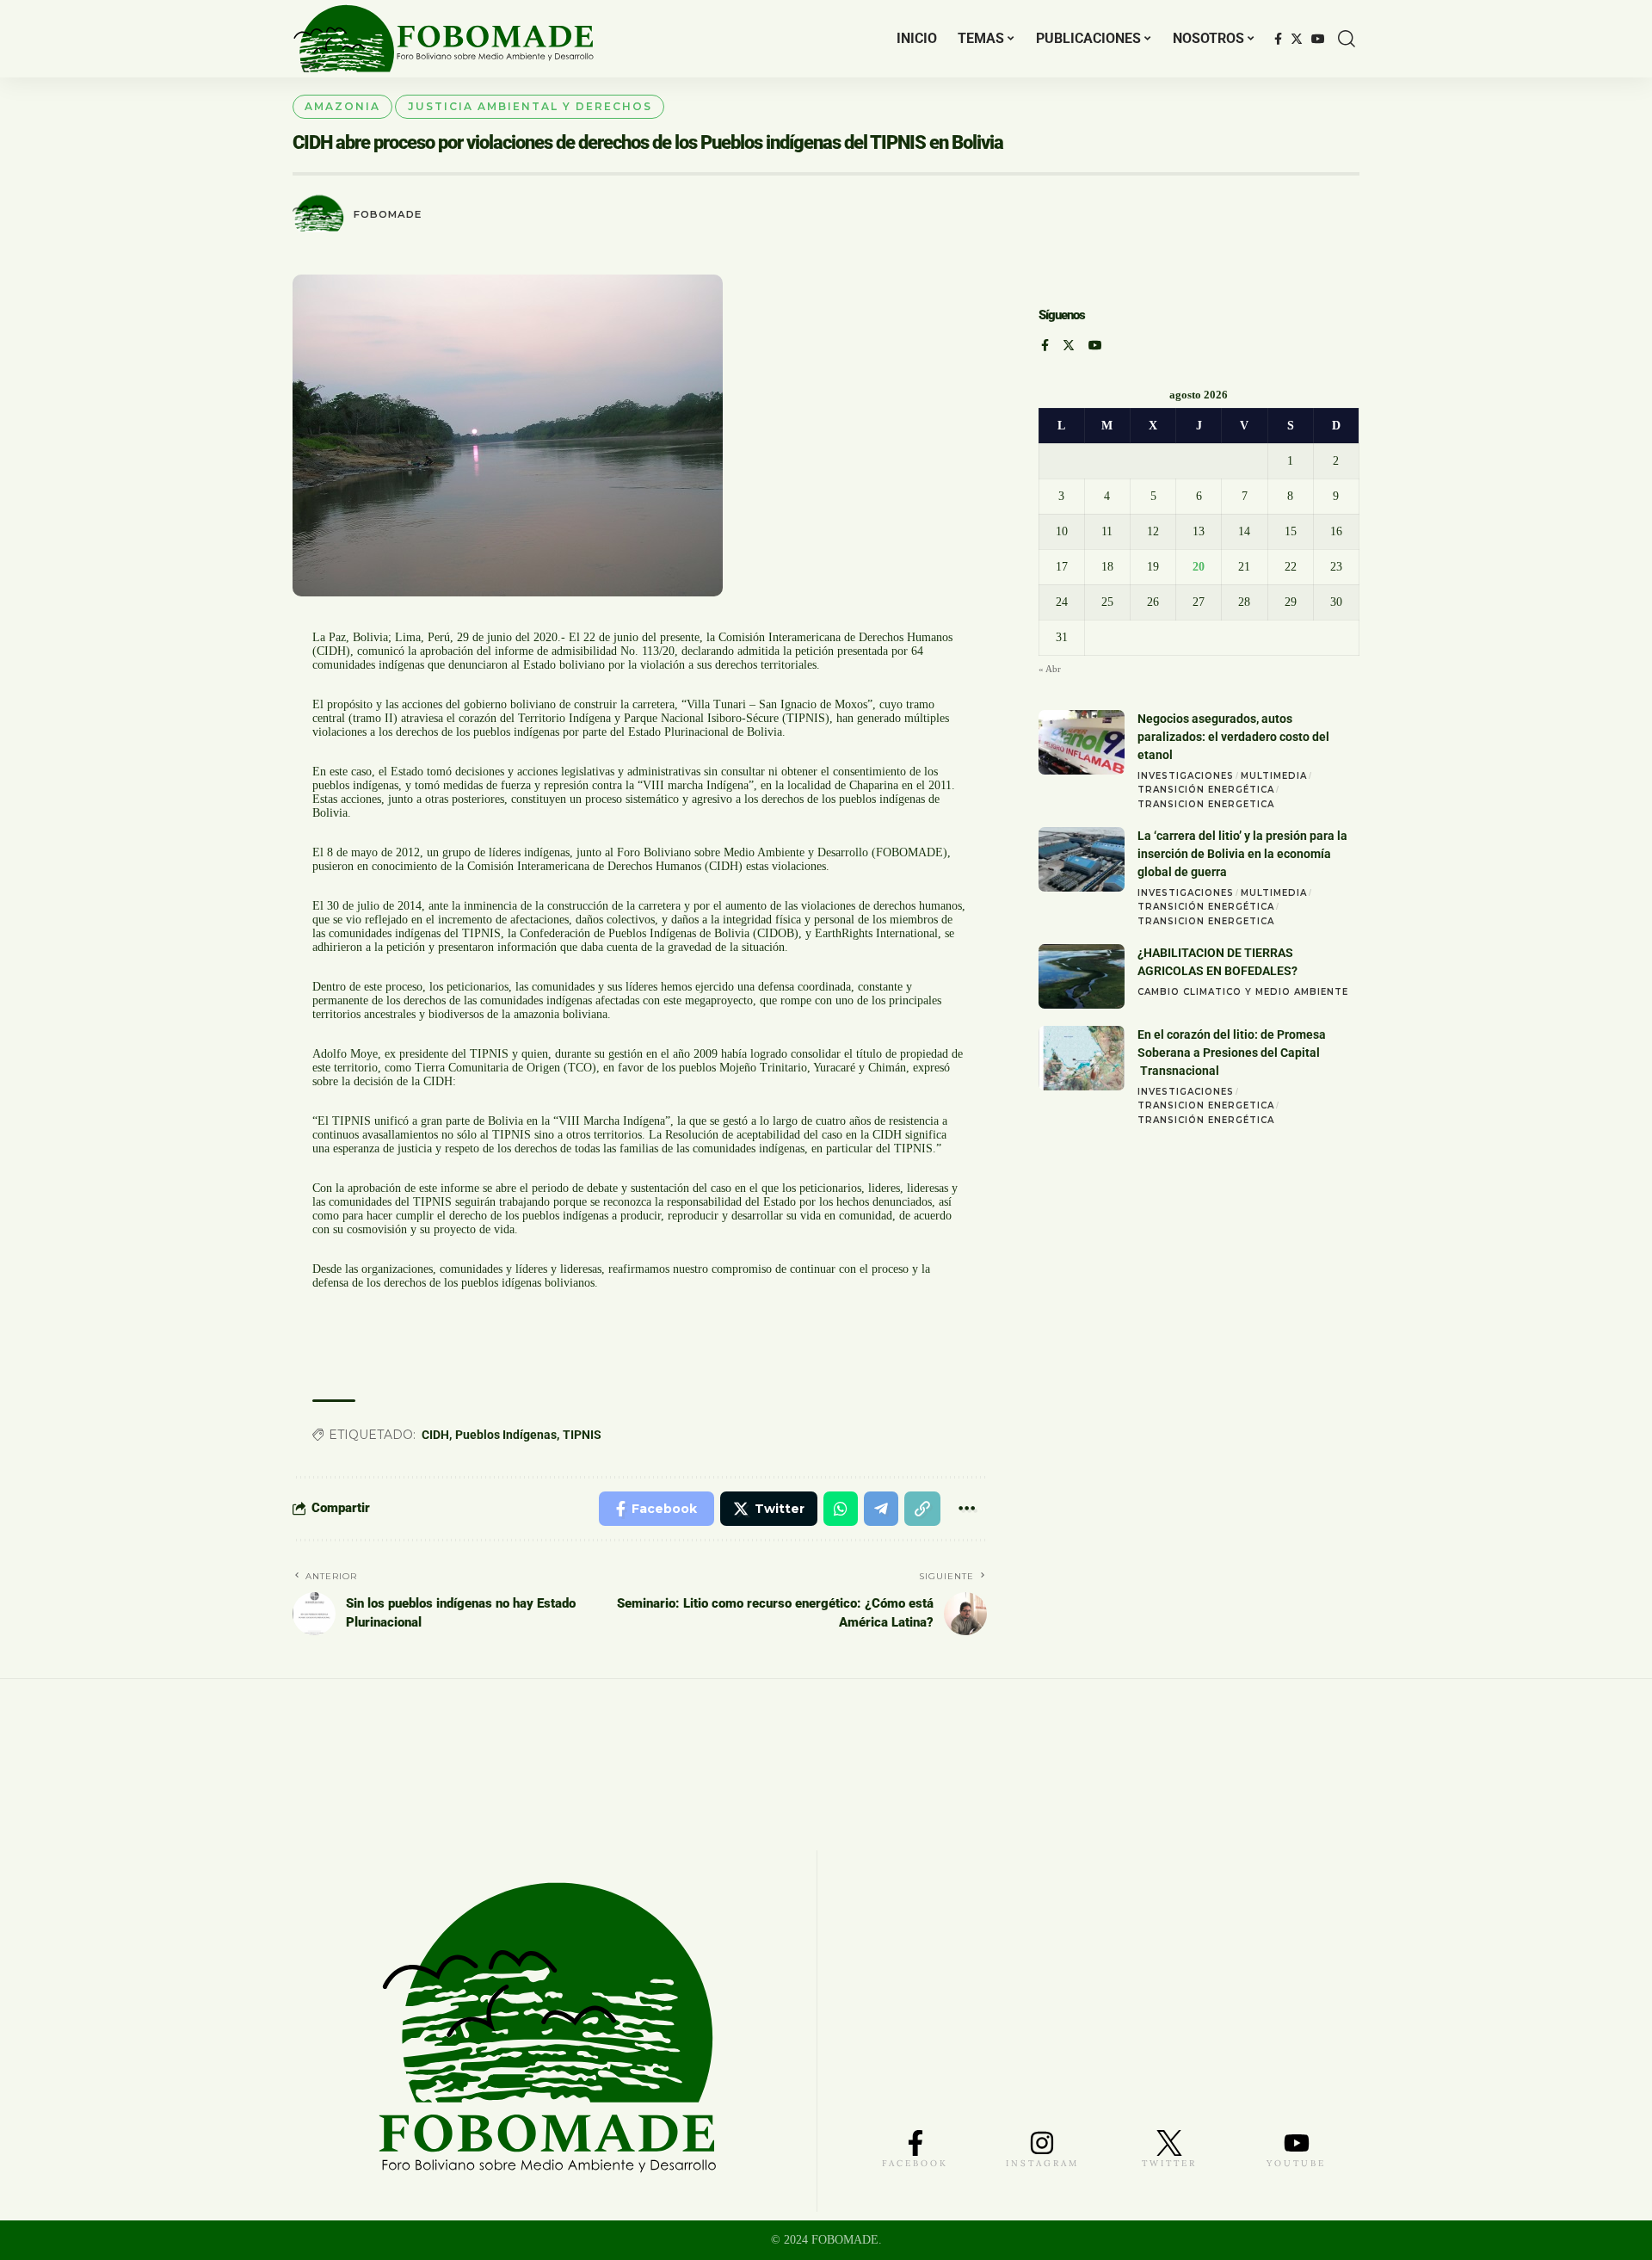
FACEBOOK (915, 2163)
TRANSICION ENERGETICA (1206, 804)
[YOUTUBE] (1297, 2143)
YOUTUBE (1296, 2163)
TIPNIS (582, 1435)
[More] (967, 1509)
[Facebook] (1278, 39)
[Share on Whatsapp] (841, 1509)
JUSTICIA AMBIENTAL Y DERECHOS (530, 106)
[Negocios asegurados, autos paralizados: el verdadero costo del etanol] (1082, 742)
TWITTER (1169, 2163)
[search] (1347, 39)
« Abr (1050, 669)
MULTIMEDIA (1274, 776)
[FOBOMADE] (444, 39)
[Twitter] (1297, 39)
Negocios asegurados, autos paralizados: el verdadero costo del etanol (1233, 737)
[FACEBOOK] (915, 2143)
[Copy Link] (922, 1509)
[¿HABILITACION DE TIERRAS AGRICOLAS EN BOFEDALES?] (1082, 976)
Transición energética (1206, 790)
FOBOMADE (388, 214)
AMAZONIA (342, 106)
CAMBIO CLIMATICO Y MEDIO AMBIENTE (1243, 992)
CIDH (435, 1435)
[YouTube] (1318, 39)
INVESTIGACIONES (1186, 776)
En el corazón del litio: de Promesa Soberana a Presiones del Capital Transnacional (1232, 1053)
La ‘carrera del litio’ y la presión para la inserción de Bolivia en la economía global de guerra (1242, 854)
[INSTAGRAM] (1042, 2143)
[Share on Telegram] (881, 1509)
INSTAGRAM (1042, 2163)
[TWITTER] (1169, 2143)
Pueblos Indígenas (506, 1435)
